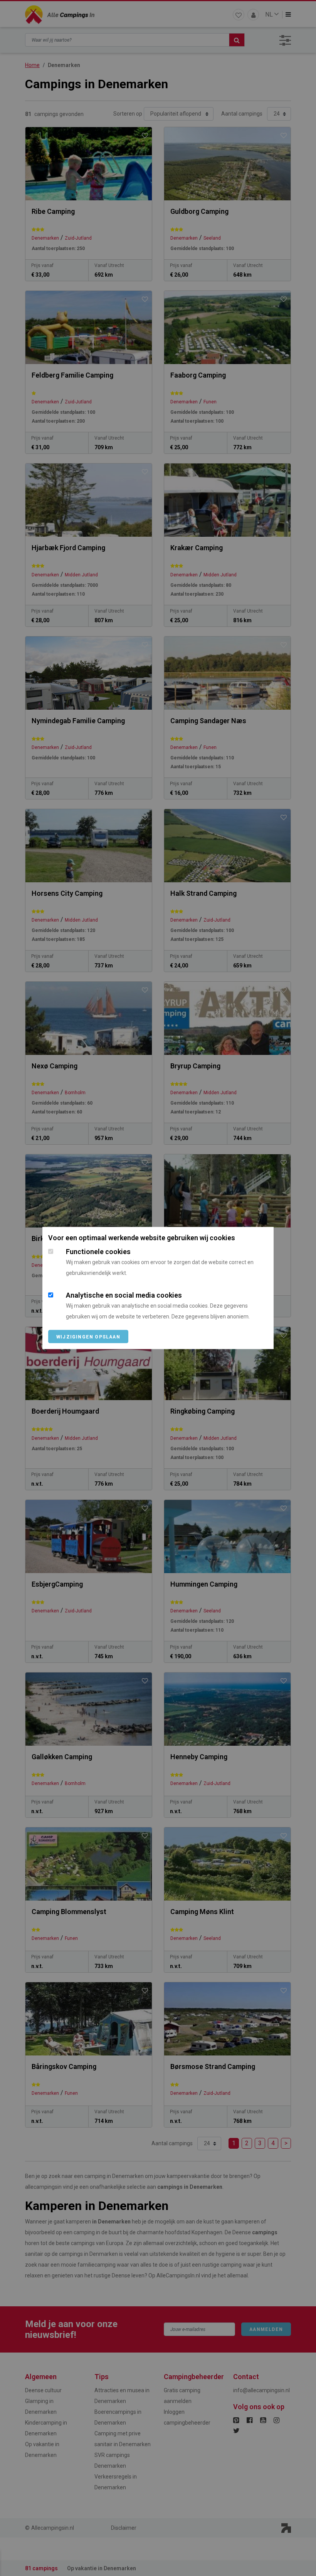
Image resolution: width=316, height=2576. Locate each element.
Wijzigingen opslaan (88, 1337)
